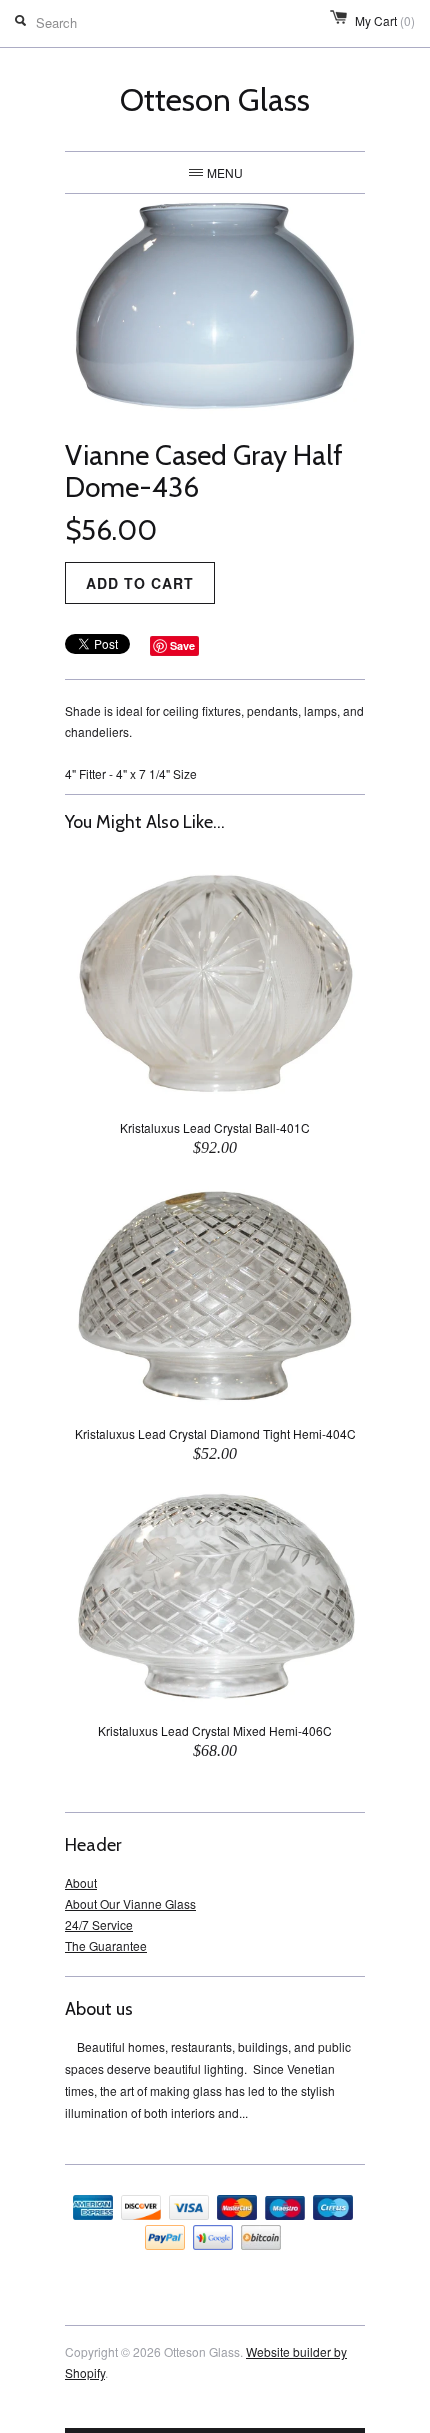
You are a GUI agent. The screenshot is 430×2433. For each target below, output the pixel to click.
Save (182, 645)
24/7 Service (99, 1924)
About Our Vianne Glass (130, 1903)
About (81, 1882)
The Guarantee (106, 1945)
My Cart (385, 20)
